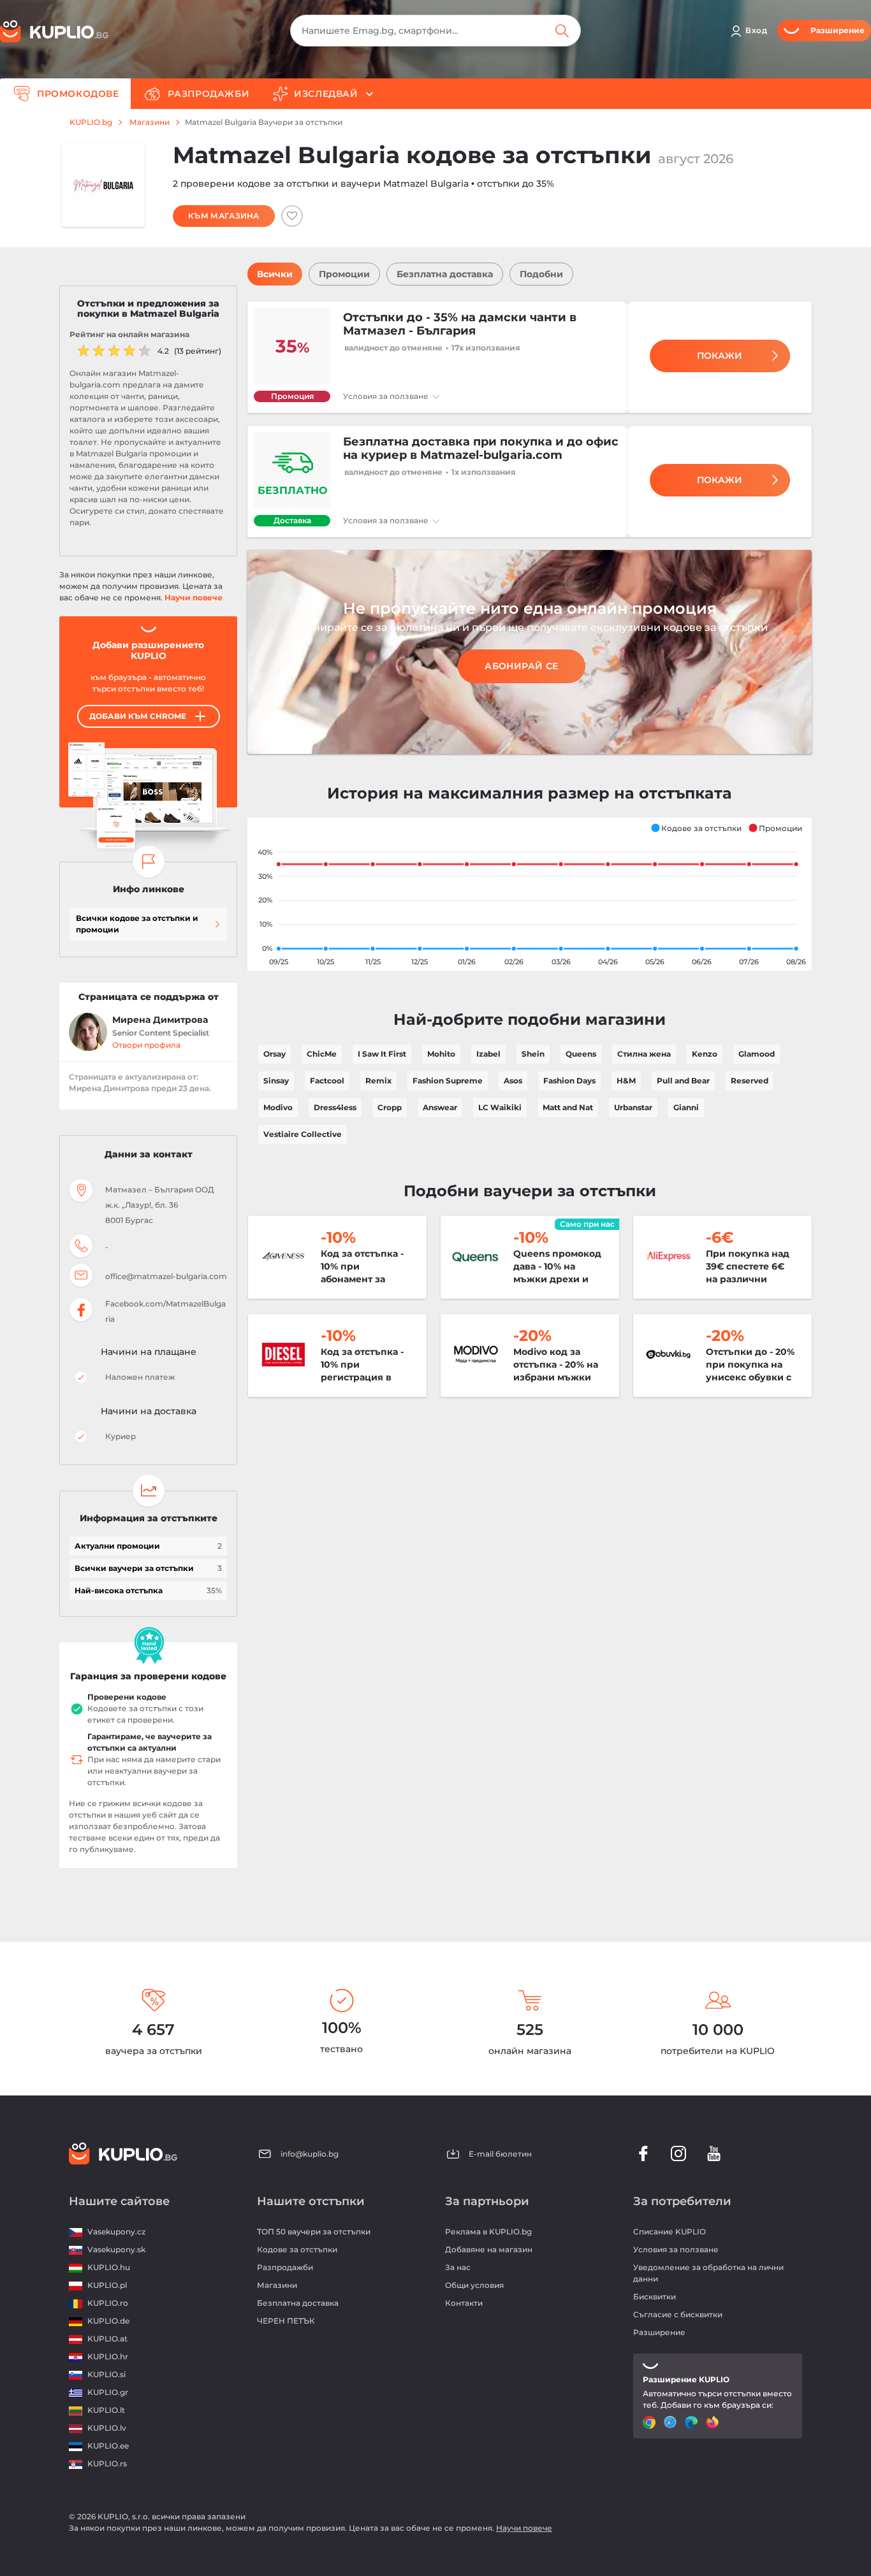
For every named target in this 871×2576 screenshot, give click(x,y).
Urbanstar (633, 1107)
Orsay (274, 1054)
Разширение (659, 2332)
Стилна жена (644, 1054)
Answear (440, 1107)
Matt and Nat (568, 1107)
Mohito (441, 1054)
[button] (696, 828)
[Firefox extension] (714, 2422)
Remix (378, 1081)
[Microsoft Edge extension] (693, 2422)
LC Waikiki (500, 1107)
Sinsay (276, 1081)
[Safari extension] (672, 2422)
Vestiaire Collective (303, 1134)
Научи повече (194, 597)
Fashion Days (569, 1081)
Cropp (390, 1107)
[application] (530, 894)
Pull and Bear (683, 1081)
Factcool (327, 1081)
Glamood (757, 1054)
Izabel (488, 1054)
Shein (533, 1054)
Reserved (750, 1081)
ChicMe (322, 1054)
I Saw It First (382, 1054)
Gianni (686, 1107)
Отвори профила (146, 1045)
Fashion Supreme (448, 1081)
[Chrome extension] (651, 2422)
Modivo (278, 1107)
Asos (513, 1081)
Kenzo (705, 1054)
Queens (581, 1054)
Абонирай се (521, 666)
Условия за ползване (387, 396)
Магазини (150, 122)
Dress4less (335, 1107)
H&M (626, 1081)
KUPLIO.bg (91, 122)
